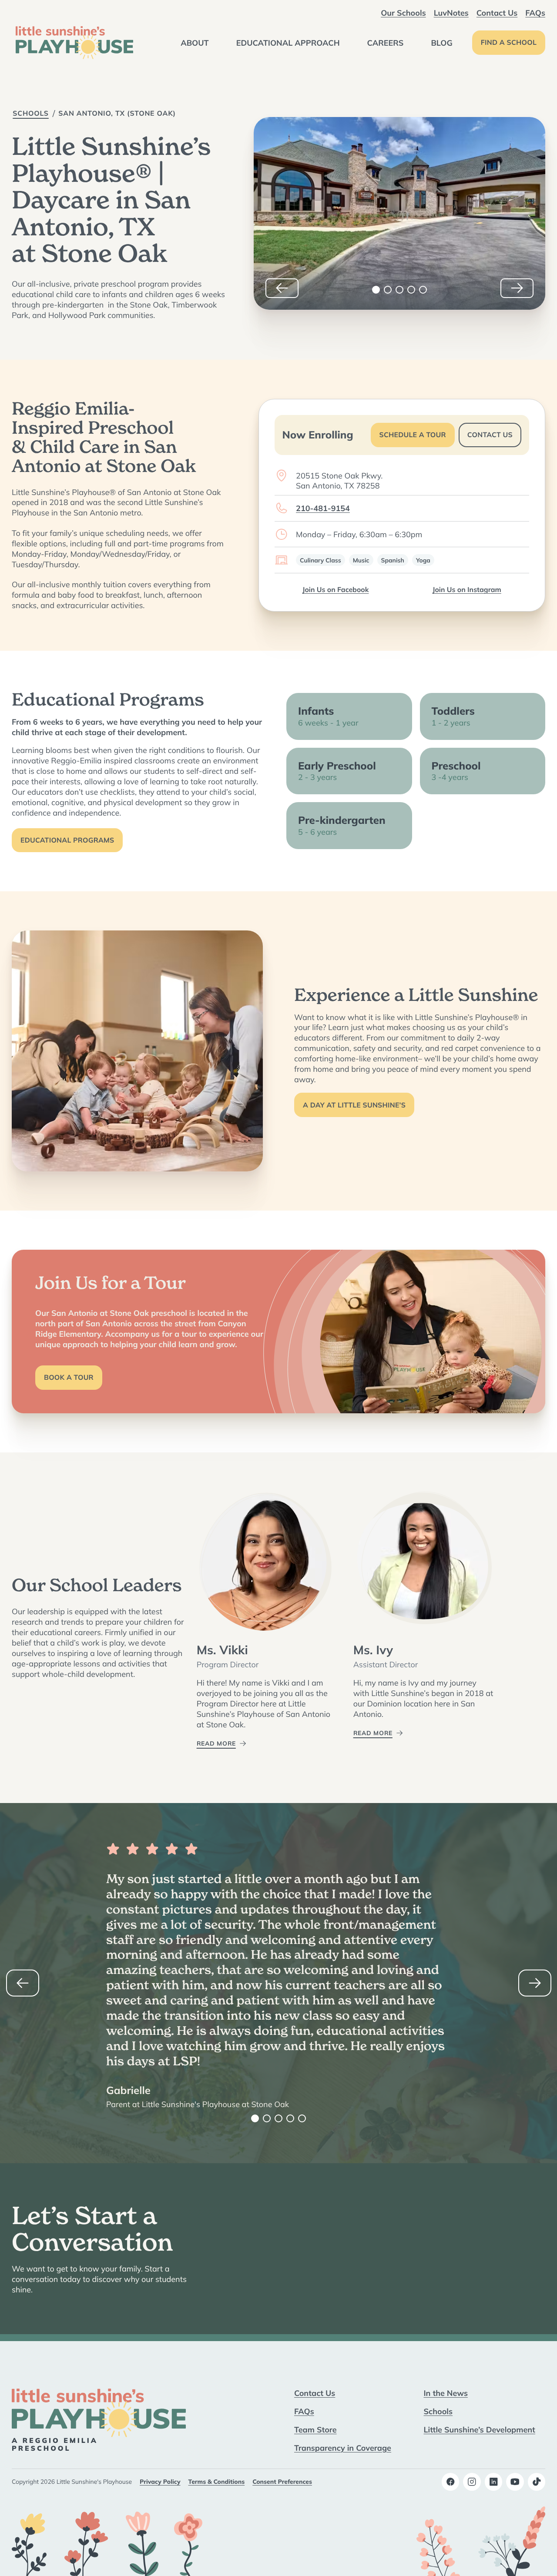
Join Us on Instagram (467, 590)
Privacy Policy (160, 2482)
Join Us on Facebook (336, 590)
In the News (446, 2393)
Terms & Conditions (217, 2482)
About (195, 43)
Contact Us (497, 13)
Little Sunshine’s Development (480, 2429)
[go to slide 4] (411, 290)
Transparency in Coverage (343, 2448)
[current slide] (376, 290)
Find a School (509, 43)
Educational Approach (288, 43)
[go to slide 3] (399, 290)
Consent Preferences (282, 2482)
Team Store (315, 2429)
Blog (441, 43)
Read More (216, 1743)
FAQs (535, 13)
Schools (31, 114)
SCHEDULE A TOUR (413, 435)
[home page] (74, 43)
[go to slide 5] (423, 290)
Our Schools (403, 13)
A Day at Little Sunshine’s (354, 1105)
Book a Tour (69, 1378)
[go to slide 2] (388, 290)
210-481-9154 (323, 508)
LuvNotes (451, 13)
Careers (386, 43)
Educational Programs (67, 840)
